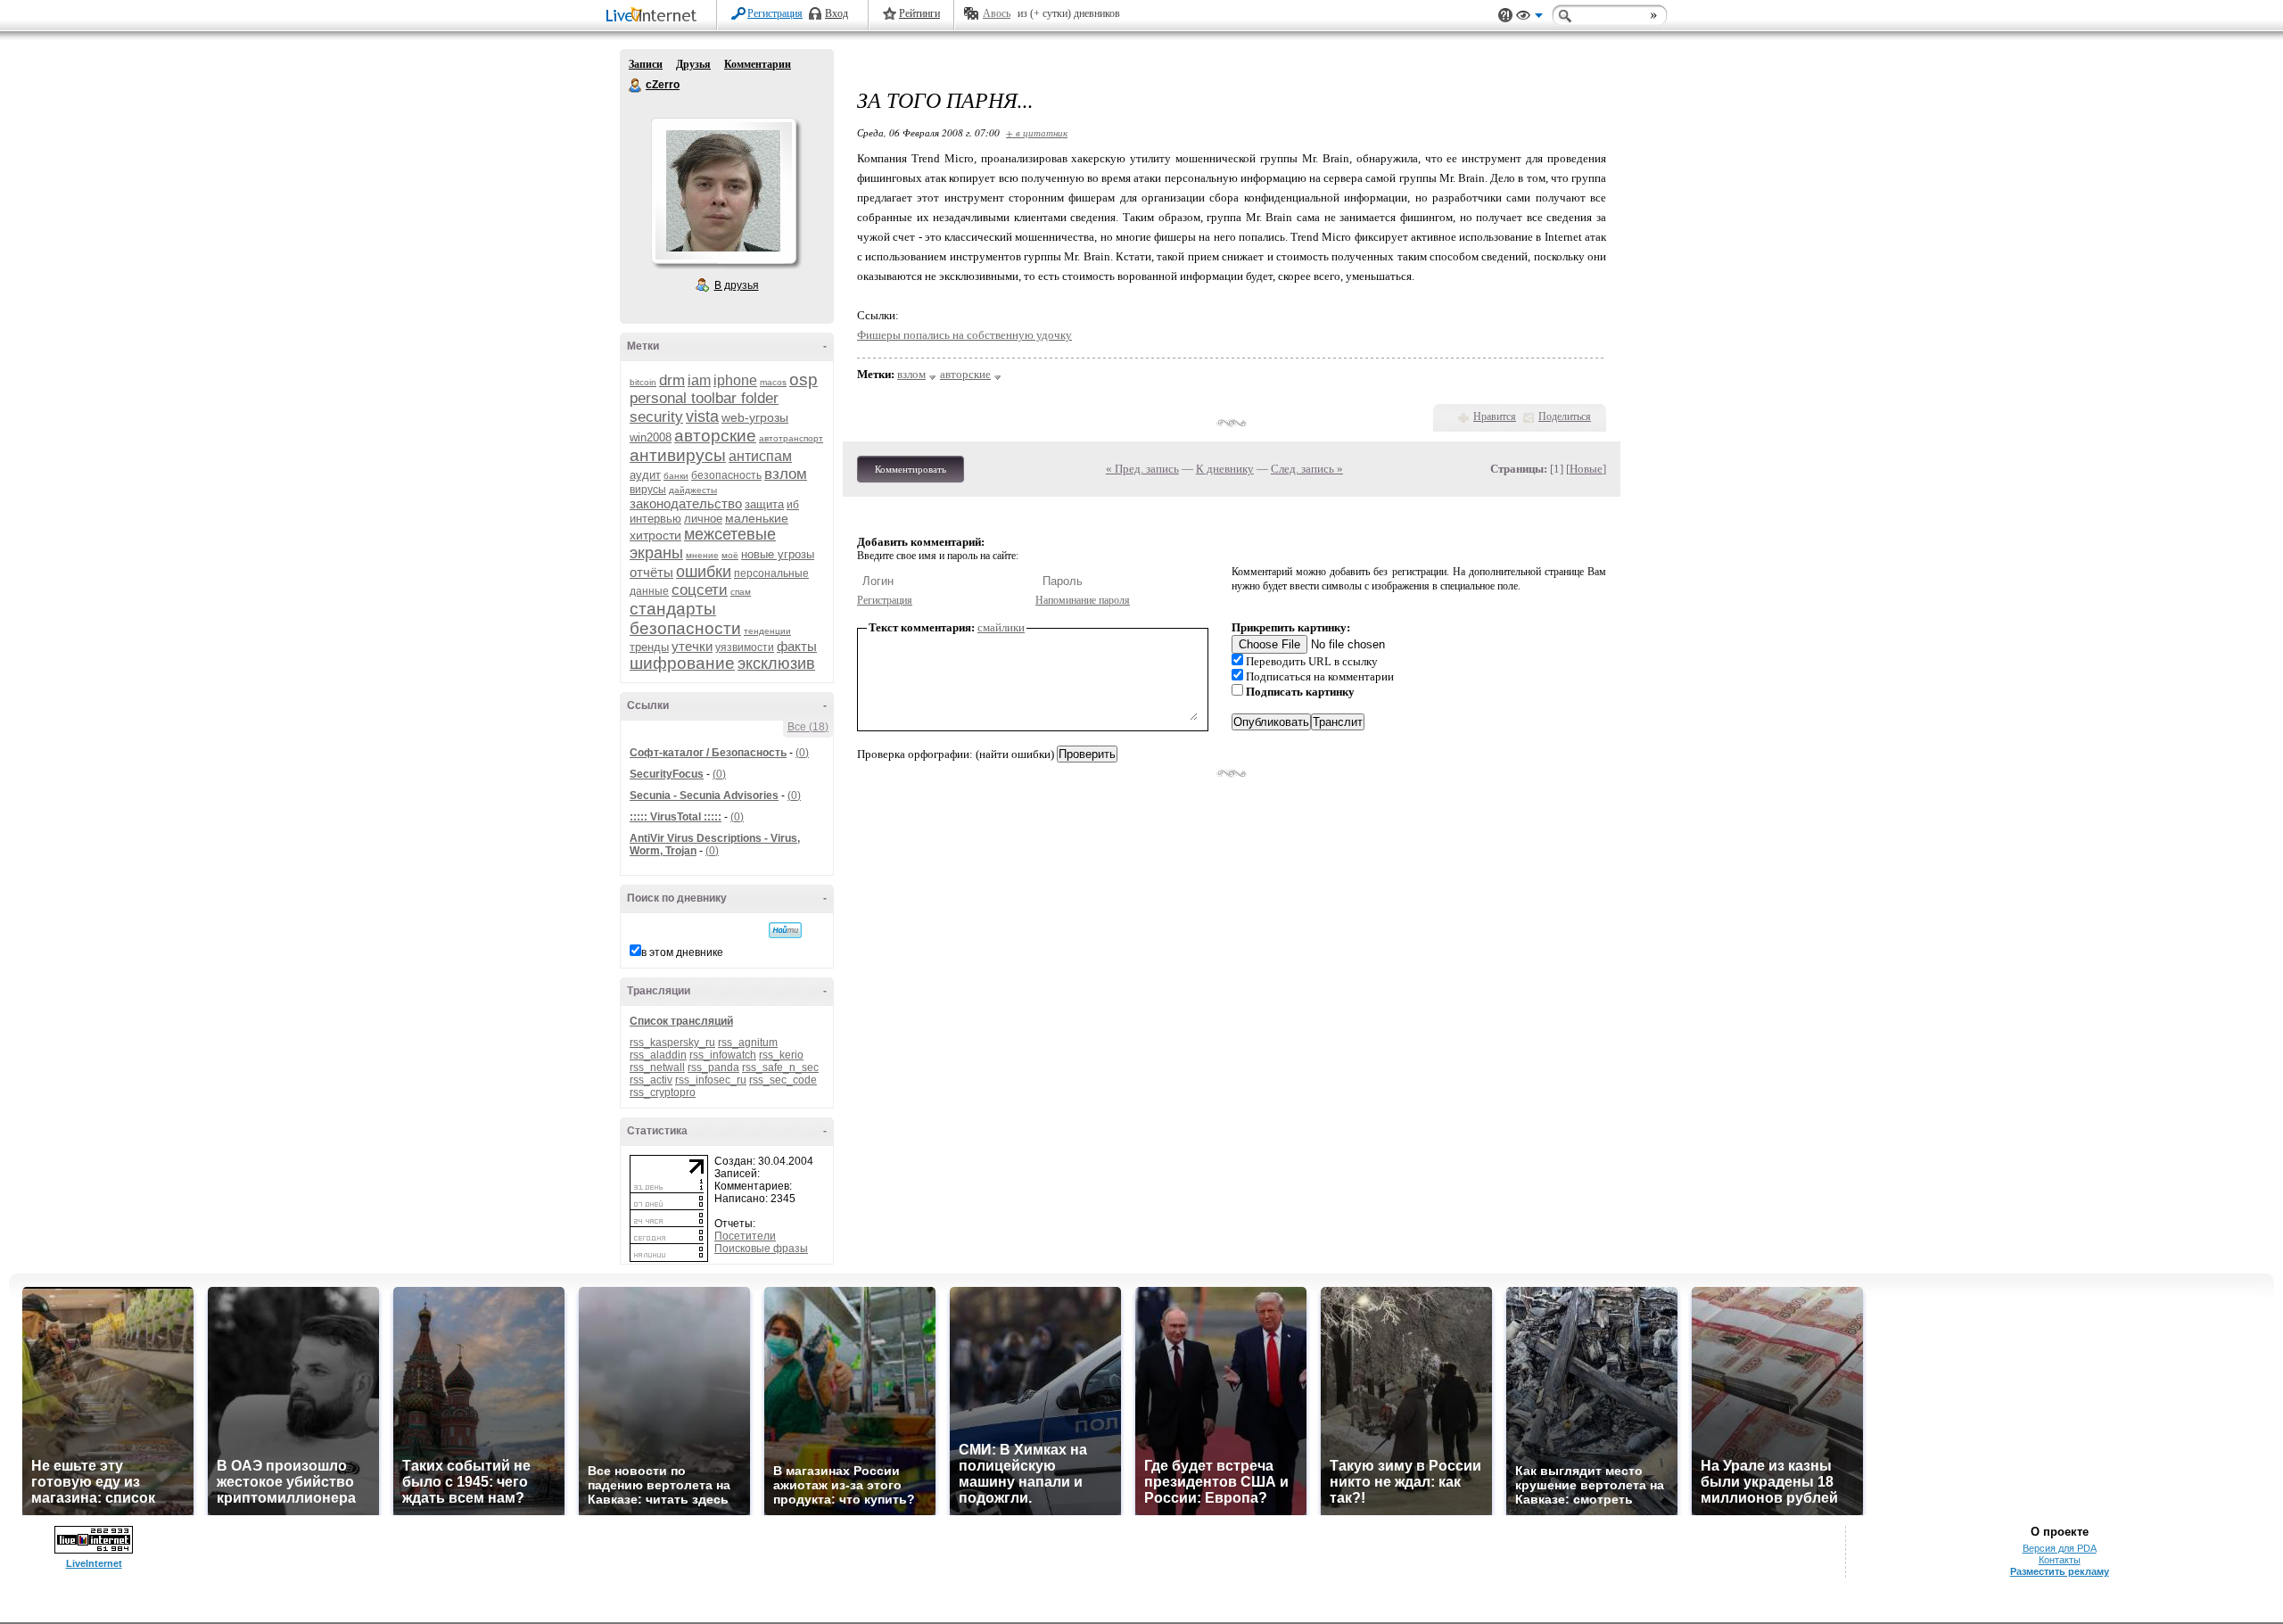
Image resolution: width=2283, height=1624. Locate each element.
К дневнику (1225, 469)
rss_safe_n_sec (780, 1068)
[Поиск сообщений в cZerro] (785, 930)
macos (773, 382)
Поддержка (1505, 16)
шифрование (682, 663)
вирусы (648, 490)
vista (702, 416)
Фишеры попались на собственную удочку (964, 335)
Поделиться (1565, 416)
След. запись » (1307, 469)
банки (676, 476)
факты (797, 646)
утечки (692, 646)
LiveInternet (655, 16)
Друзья (693, 64)
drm (672, 380)
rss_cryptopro (663, 1092)
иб (793, 505)
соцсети (700, 590)
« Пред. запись (1142, 469)
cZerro (636, 86)
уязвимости (745, 647)
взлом (786, 474)
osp (804, 379)
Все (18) (808, 727)
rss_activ (651, 1080)
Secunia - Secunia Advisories (704, 796)
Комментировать (911, 469)
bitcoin (643, 382)
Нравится (1495, 416)
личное (703, 519)
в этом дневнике (682, 952)
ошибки (704, 572)
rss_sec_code (783, 1080)
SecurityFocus (667, 774)
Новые (1586, 469)
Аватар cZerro (723, 191)
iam (699, 380)
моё (730, 555)
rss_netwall (657, 1068)
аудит (645, 475)
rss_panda (713, 1068)
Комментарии (758, 64)
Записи (646, 64)
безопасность (726, 475)
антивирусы (678, 455)
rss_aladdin (658, 1055)
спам (741, 592)
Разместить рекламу (2060, 1571)
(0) (802, 753)
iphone (735, 380)
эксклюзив (776, 664)
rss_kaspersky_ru (672, 1043)
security (656, 417)
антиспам (760, 456)
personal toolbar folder (704, 398)
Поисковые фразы (761, 1249)
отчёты (651, 572)
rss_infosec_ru (711, 1080)
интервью (655, 519)
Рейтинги (919, 13)
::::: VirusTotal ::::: (676, 817)
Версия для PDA (2060, 1548)
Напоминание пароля (1083, 600)
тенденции (767, 631)
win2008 (651, 437)
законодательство (686, 503)
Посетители (745, 1236)
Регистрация (775, 13)
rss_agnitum (748, 1043)
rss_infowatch (723, 1055)
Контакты (2060, 1560)
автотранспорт (791, 438)
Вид (1529, 18)
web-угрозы (755, 417)
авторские (715, 436)
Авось (997, 13)
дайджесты (693, 490)
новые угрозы (778, 554)
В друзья (737, 285)
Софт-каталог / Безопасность (708, 753)
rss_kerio (781, 1055)
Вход (837, 13)
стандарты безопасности (685, 618)
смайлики (1001, 627)
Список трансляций (681, 1021)
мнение (702, 555)
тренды (649, 647)
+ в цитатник (1037, 132)
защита (764, 504)
